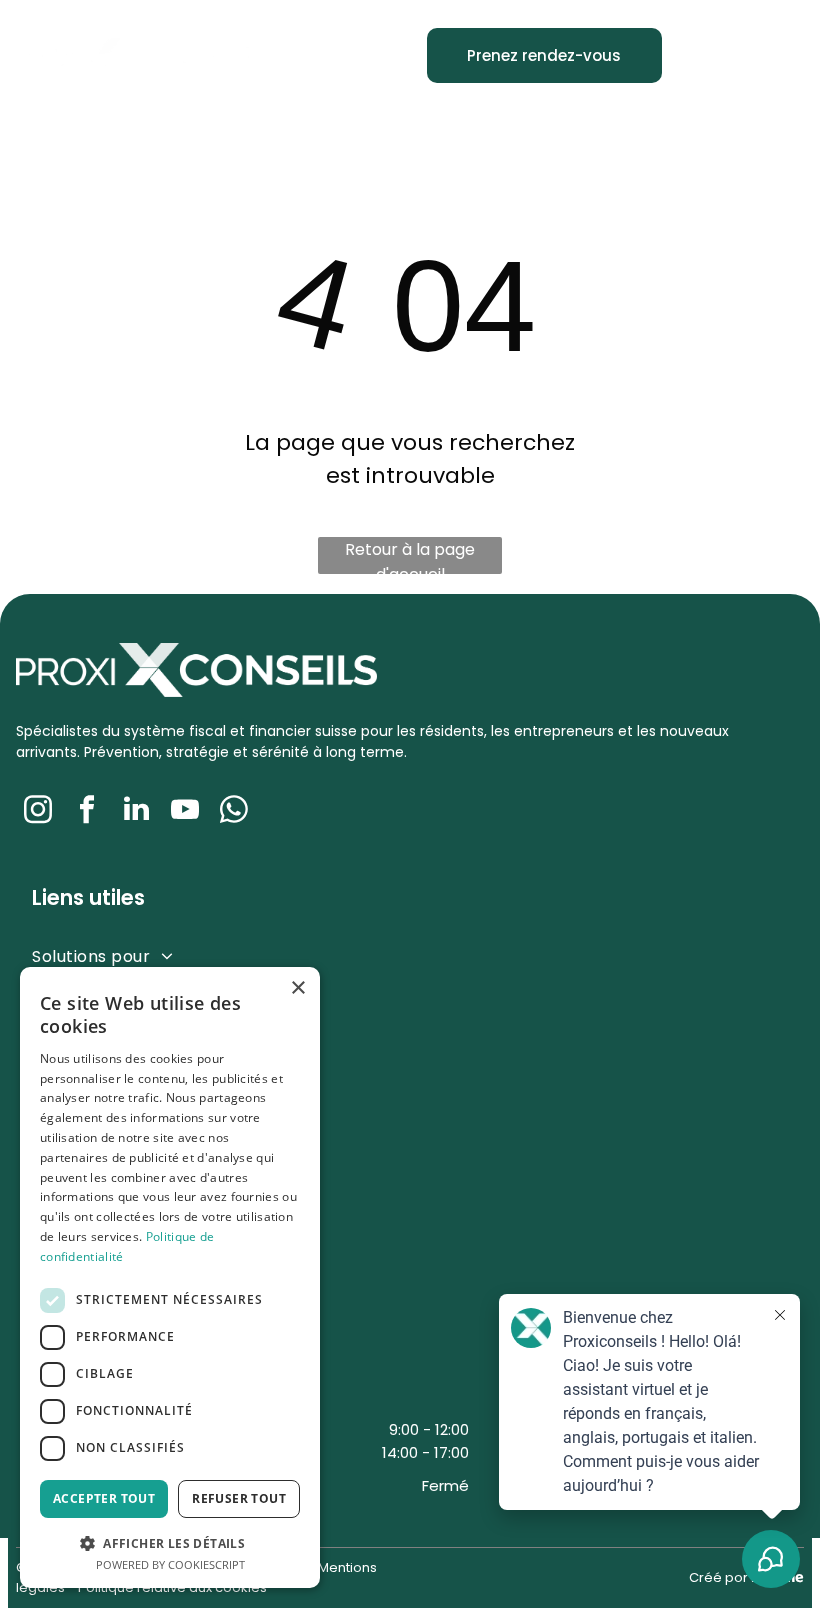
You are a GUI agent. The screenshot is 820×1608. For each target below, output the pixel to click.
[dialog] (170, 1277)
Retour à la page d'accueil (410, 556)
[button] (170, 1542)
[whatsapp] (234, 811)
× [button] (297, 988)
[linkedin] (136, 811)
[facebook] (87, 811)
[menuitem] (323, 955)
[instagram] (38, 811)
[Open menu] (773, 56)
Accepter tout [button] (104, 1498)
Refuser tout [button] (239, 1498)
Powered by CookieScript (170, 1564)
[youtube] (185, 811)
